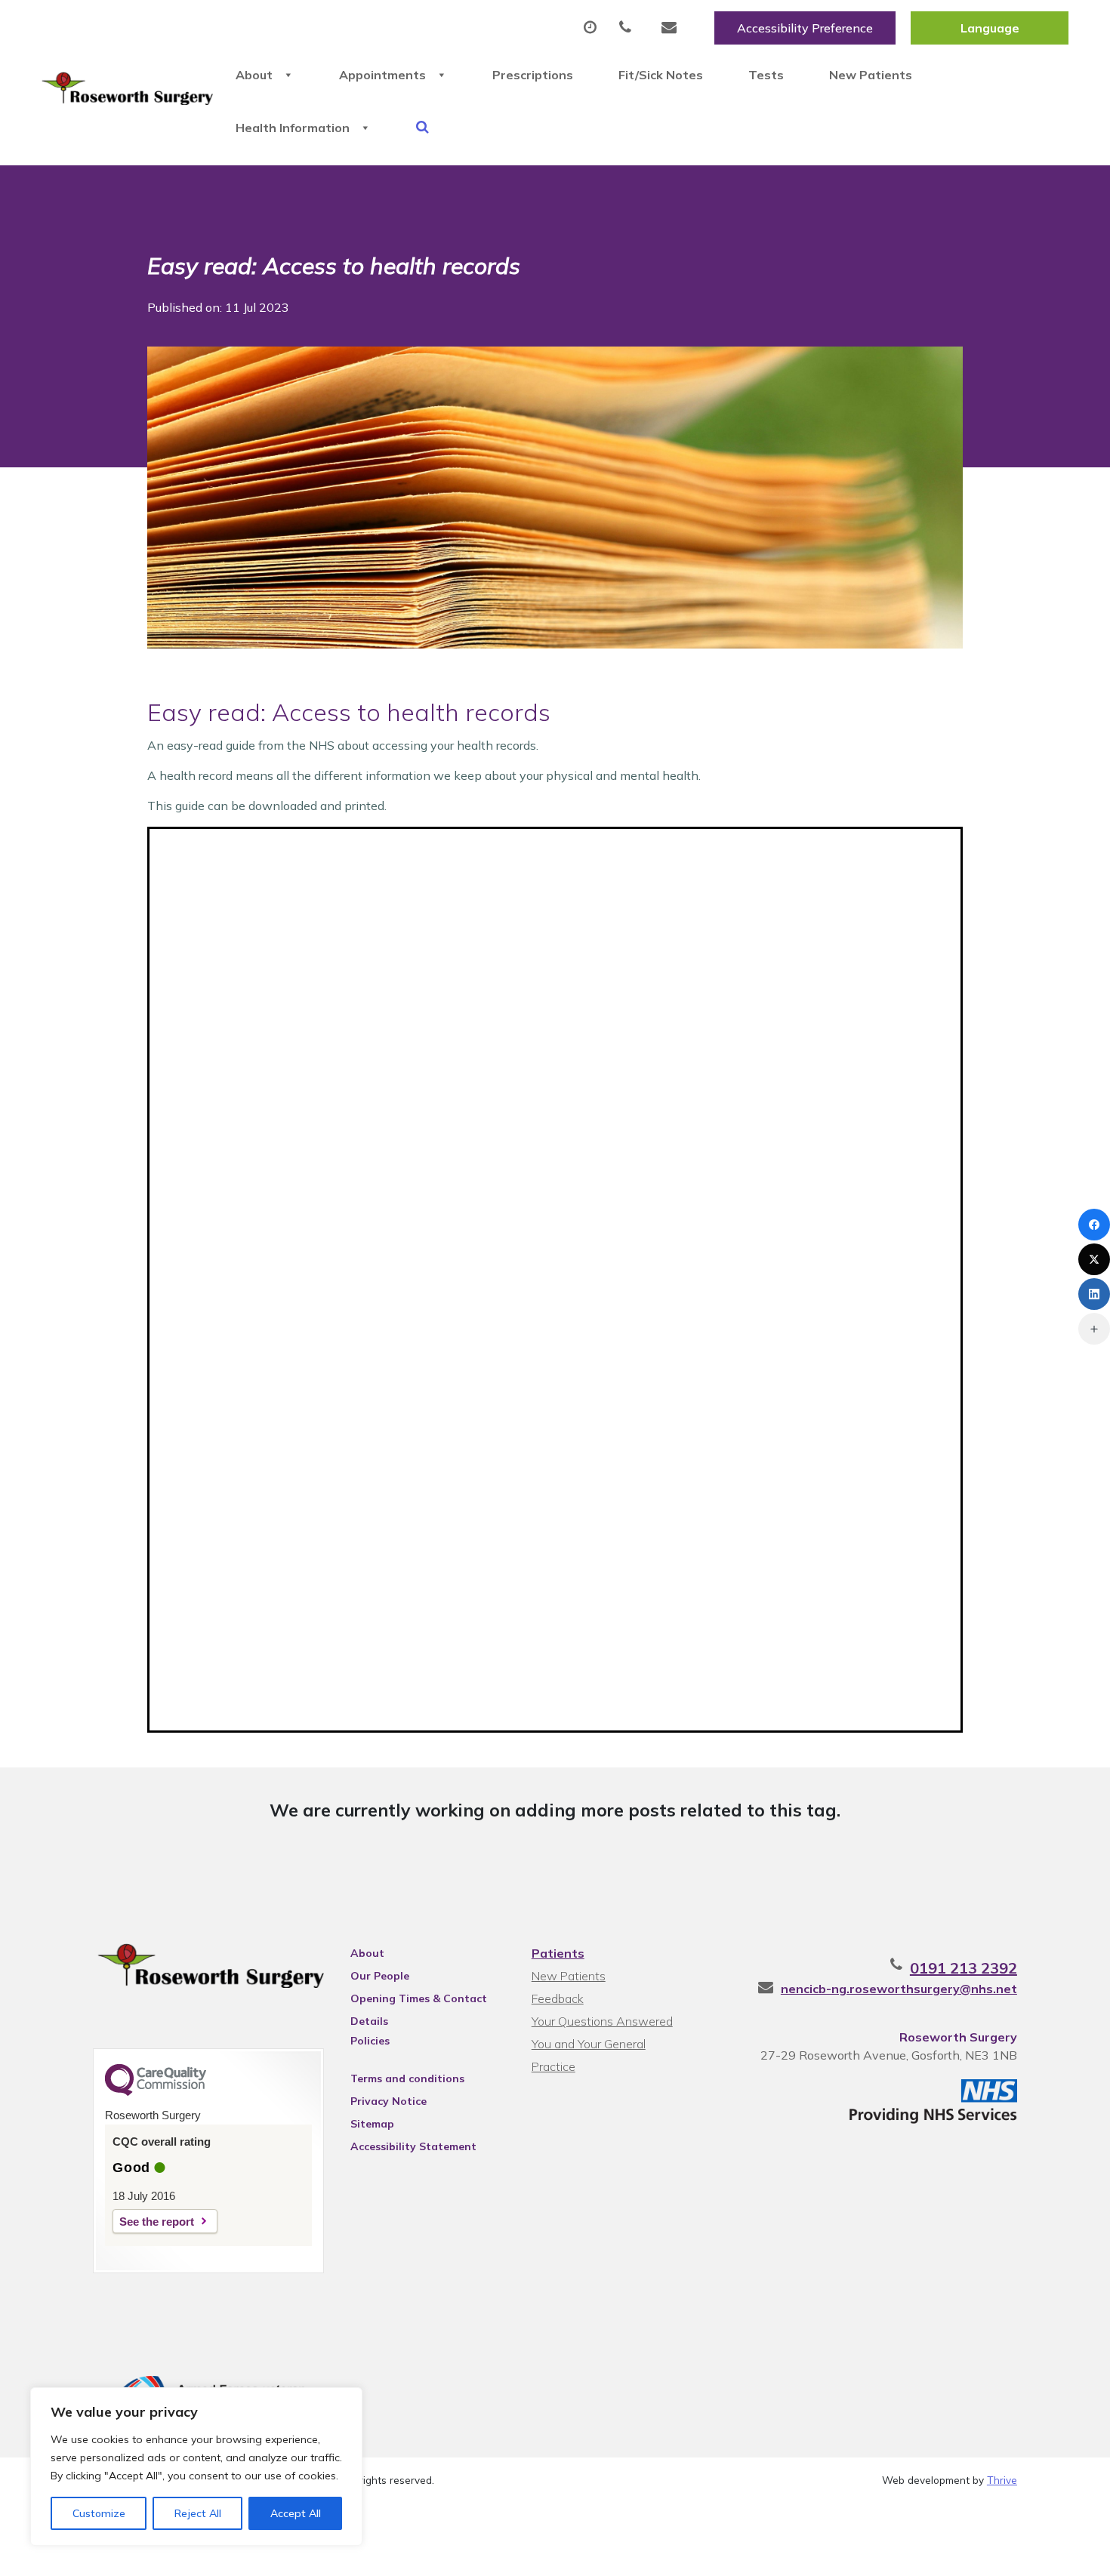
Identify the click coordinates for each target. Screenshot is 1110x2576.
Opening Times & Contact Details (419, 2001)
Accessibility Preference (805, 28)
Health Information (293, 128)
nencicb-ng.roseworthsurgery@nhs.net (899, 1989)
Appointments (382, 75)
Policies (370, 2041)
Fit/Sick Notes (661, 75)
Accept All (296, 2513)
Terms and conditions (407, 2078)
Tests (766, 75)
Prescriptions (533, 75)
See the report (157, 2222)
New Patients (871, 75)
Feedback (558, 1998)
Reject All (198, 2513)
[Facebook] (1094, 1225)
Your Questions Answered (602, 2021)
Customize (99, 2513)
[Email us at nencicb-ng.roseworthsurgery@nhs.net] (673, 28)
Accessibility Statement (413, 2146)
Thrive (1002, 2480)
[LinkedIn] (1094, 1294)
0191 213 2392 (964, 1968)
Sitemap (372, 2124)
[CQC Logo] (156, 2092)
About (254, 75)
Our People (380, 1976)
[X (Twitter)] (1094, 1259)
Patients (558, 1953)
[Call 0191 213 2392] (629, 28)
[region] (196, 2467)
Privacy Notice (388, 2101)
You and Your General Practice (589, 2046)
